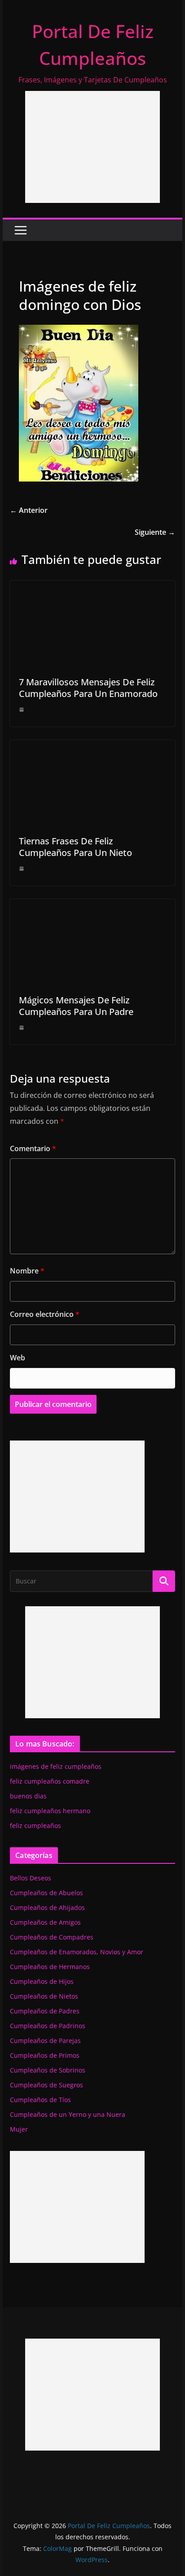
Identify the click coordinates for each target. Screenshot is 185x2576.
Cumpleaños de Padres (45, 2011)
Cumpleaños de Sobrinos (48, 2070)
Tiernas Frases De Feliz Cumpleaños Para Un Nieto (75, 847)
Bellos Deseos (31, 1878)
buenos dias (28, 1796)
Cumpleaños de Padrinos (48, 2026)
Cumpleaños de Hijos (42, 1981)
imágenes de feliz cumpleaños (56, 1766)
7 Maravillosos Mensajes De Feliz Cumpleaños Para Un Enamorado (88, 688)
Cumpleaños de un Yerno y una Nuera (68, 2114)
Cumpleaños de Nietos (44, 1996)
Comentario (33, 1148)
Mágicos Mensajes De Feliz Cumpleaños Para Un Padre (76, 1006)
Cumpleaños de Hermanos (50, 1967)
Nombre (27, 1271)
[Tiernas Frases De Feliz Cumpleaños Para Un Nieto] (92, 746)
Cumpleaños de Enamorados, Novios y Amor (77, 1952)
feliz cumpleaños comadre (50, 1781)
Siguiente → (155, 532)
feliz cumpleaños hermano (50, 1811)
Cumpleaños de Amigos (45, 1922)
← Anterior (29, 510)
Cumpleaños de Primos (45, 2055)
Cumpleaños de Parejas (45, 2041)
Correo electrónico (45, 1314)
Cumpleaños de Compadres (52, 1937)
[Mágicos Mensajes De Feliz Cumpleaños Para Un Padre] (92, 905)
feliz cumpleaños (35, 1826)
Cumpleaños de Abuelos (46, 1893)
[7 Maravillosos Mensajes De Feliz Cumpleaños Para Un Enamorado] (92, 587)
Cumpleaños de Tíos (40, 2100)
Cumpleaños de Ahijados (47, 1907)
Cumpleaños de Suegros (46, 2085)
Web (18, 1358)
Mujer (19, 2129)
